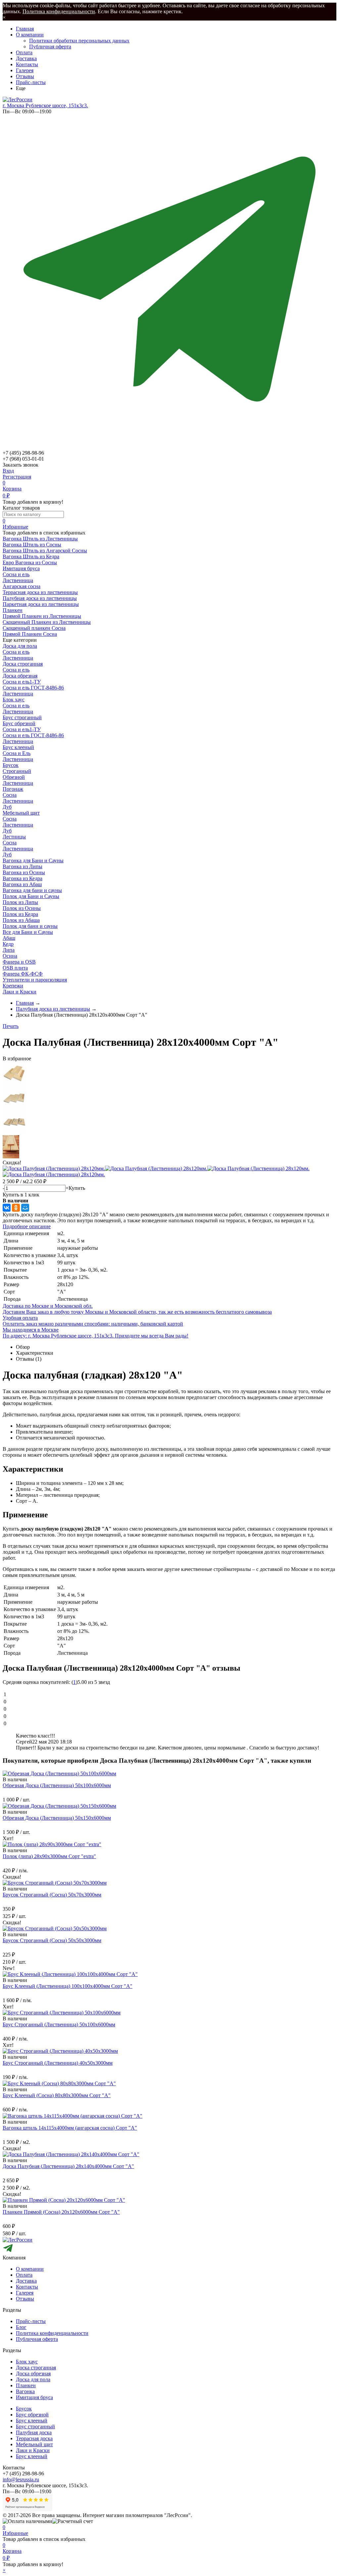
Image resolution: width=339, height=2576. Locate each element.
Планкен (26, 2385)
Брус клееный (18, 747)
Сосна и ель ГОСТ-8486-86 (33, 688)
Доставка (26, 58)
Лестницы (14, 837)
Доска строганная (23, 664)
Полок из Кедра (20, 914)
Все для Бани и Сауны (28, 932)
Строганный (17, 771)
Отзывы (25, 76)
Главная (25, 29)
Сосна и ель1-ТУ (22, 682)
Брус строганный (22, 717)
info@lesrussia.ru (21, 2479)
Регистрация (17, 477)
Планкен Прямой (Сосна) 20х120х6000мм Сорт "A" (61, 2212)
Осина (10, 956)
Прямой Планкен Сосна (30, 634)
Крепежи (13, 986)
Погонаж (13, 789)
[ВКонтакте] (7, 1208)
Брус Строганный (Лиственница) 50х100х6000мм (59, 2024)
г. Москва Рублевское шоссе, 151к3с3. (45, 105)
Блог (21, 2327)
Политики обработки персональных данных (79, 41)
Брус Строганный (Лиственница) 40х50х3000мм (58, 2063)
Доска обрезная (20, 676)
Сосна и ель (16, 574)
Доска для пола (20, 646)
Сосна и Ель (17, 753)
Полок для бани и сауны (30, 926)
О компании (30, 35)
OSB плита (15, 968)
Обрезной (14, 777)
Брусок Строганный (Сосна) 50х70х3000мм (52, 1895)
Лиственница (18, 580)
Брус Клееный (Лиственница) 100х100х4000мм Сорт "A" (68, 1986)
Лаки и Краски (20, 992)
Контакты (27, 64)
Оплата (24, 52)
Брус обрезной (19, 723)
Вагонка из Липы (23, 866)
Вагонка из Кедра (23, 878)
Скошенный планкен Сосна (34, 628)
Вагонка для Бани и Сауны (33, 860)
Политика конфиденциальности (59, 11)
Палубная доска (34, 2432)
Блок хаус (14, 700)
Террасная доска (34, 2438)
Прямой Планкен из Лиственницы (42, 616)
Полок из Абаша (21, 920)
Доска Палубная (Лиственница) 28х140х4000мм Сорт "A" (68, 2166)
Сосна (10, 795)
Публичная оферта (50, 47)
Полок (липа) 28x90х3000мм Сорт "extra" (49, 1856)
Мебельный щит (21, 813)
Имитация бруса (34, 2397)
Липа (9, 950)
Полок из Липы (20, 902)
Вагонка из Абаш (22, 884)
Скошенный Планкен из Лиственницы (47, 622)
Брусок (11, 765)
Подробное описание (27, 1226)
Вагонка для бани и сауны (32, 890)
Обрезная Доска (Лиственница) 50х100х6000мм (57, 1785)
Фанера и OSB (19, 962)
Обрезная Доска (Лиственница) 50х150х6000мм (57, 1818)
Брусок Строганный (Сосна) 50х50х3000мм (52, 1940)
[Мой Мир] (25, 1208)
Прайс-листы (31, 82)
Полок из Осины (22, 908)
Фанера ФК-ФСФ (23, 974)
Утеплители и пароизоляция (35, 980)
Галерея (25, 70)
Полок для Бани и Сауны (31, 896)
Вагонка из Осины (24, 872)
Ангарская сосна (22, 586)
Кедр (8, 944)
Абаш (9, 938)
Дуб (7, 807)
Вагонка (25, 2391)
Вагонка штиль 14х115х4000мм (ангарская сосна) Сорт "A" (70, 2128)
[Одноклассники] (16, 1208)
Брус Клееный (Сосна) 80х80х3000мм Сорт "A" (57, 2095)
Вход (8, 471)
